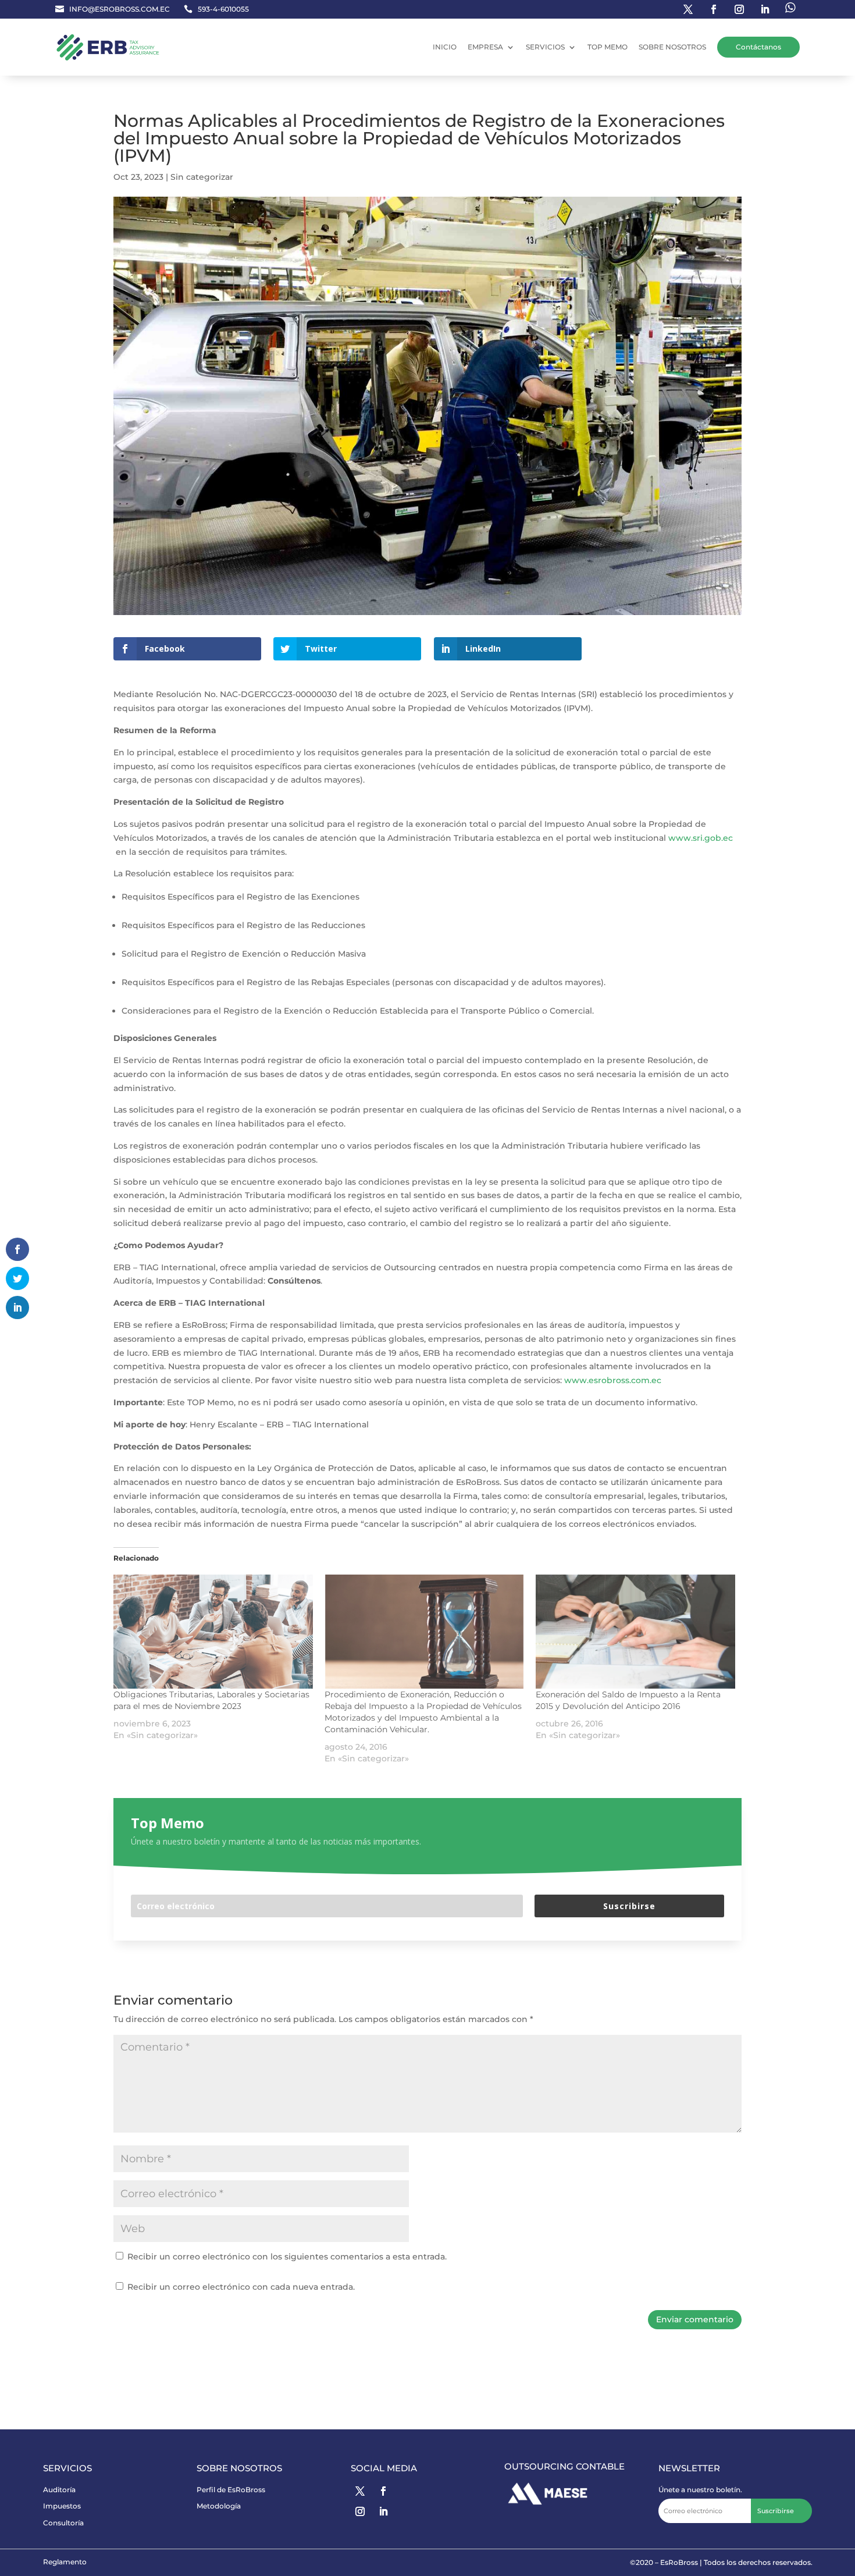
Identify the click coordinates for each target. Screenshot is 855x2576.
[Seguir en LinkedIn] (765, 9)
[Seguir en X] (360, 2491)
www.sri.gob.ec (701, 838)
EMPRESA (485, 47)
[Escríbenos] (790, 9)
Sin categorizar (202, 177)
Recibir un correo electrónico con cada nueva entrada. (241, 2287)
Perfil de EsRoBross (231, 2490)
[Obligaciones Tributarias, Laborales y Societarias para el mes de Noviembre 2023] (213, 1632)
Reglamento (65, 2562)
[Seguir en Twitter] (688, 9)
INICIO (445, 47)
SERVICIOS (545, 47)
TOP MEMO (608, 47)
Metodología (219, 2506)
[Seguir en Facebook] (714, 9)
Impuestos (62, 2506)
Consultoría (63, 2523)
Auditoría (59, 2490)
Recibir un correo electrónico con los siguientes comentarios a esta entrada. (287, 2257)
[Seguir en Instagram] (739, 9)
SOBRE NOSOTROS (672, 47)
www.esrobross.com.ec (613, 1380)
